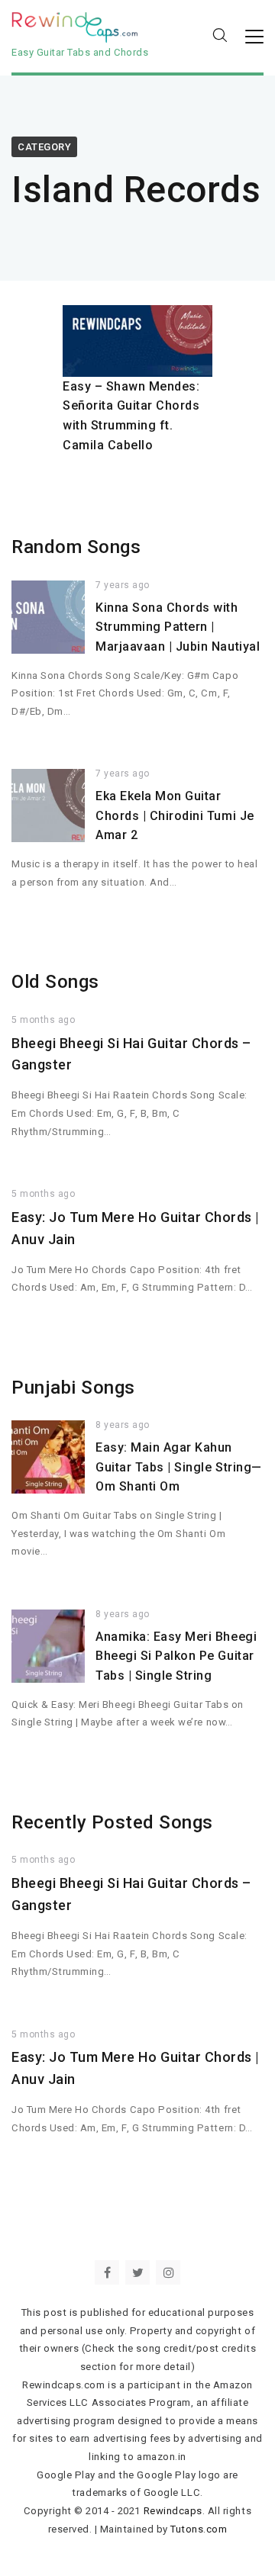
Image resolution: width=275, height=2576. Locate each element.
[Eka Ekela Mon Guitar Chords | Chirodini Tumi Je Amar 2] (48, 806)
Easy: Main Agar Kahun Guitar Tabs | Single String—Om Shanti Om (179, 1467)
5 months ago (43, 1020)
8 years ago (123, 1425)
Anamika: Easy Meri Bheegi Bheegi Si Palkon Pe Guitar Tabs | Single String (176, 1656)
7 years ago (123, 585)
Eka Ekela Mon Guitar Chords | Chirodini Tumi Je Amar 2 (175, 815)
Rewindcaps (173, 2511)
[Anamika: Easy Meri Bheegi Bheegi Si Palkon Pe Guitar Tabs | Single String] (48, 1646)
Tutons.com (199, 2529)
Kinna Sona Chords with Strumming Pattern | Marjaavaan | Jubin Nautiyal (178, 627)
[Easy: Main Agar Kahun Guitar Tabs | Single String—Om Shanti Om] (48, 1457)
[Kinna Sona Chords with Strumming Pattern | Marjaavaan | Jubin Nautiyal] (48, 617)
